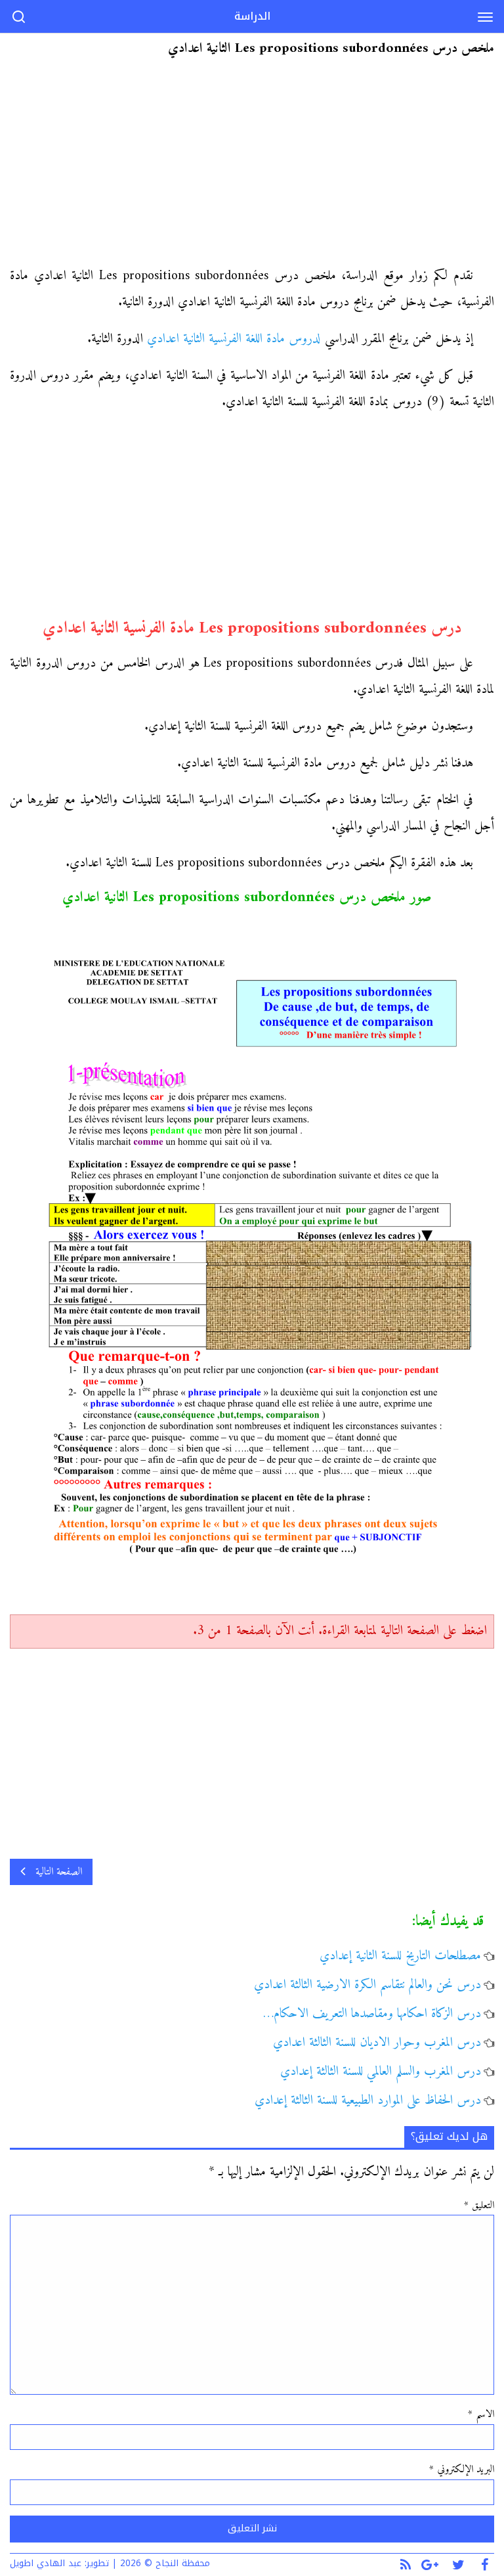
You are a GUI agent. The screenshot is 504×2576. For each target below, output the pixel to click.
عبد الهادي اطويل (46, 2563)
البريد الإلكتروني (462, 2470)
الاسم (481, 2414)
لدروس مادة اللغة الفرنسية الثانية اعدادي (234, 339)
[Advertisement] (252, 166)
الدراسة (252, 16)
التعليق (479, 2206)
